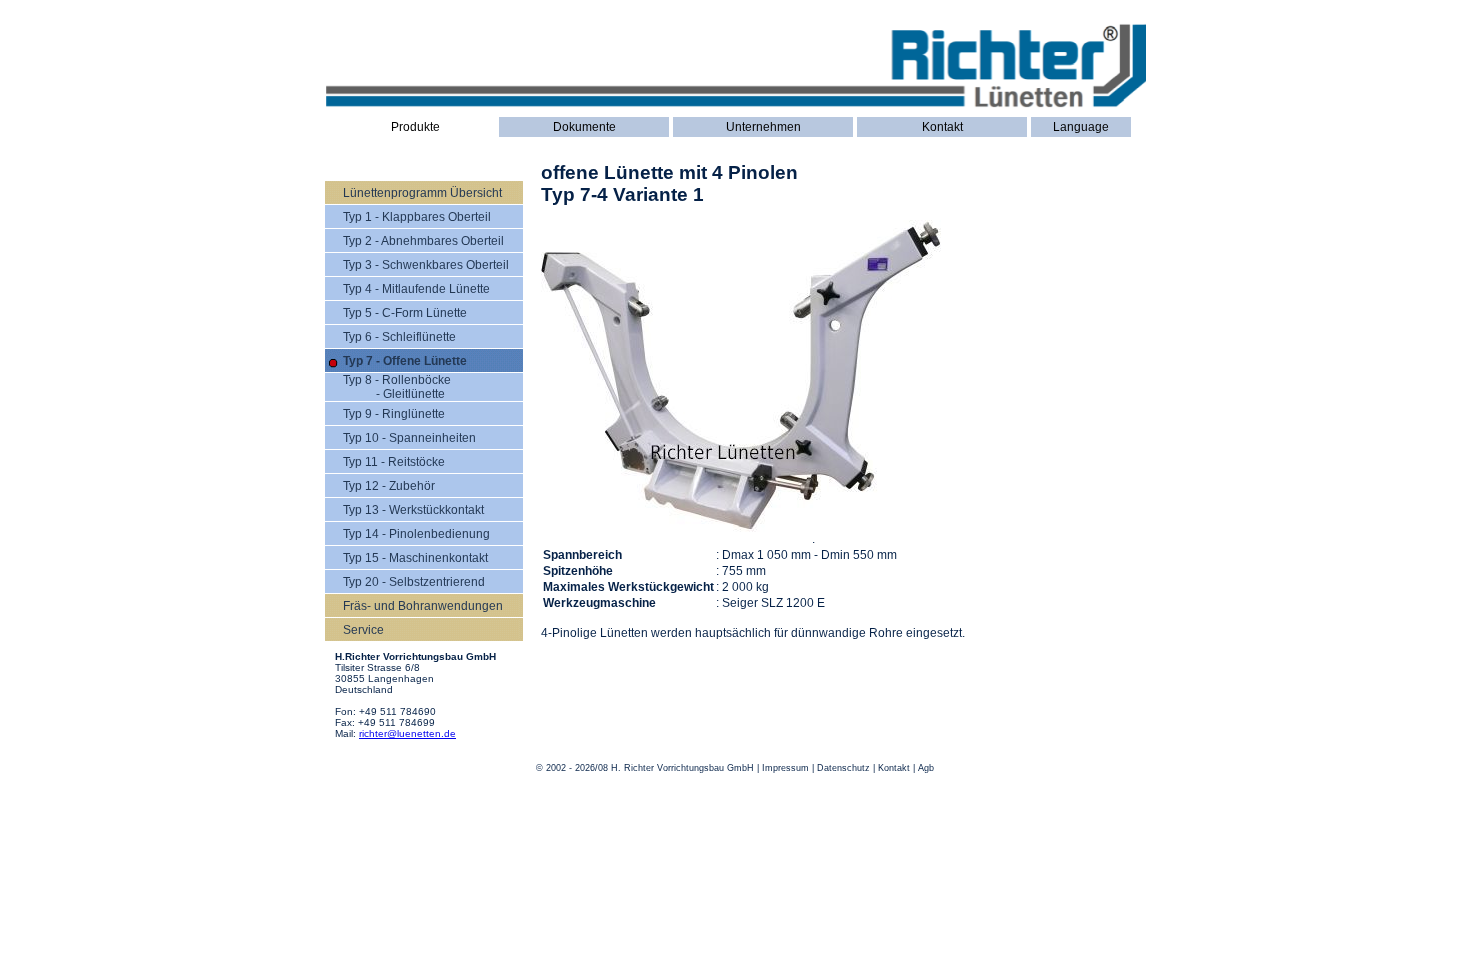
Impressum (785, 768)
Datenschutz (843, 768)
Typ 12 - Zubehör (389, 486)
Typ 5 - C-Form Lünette (405, 313)
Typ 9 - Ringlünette (394, 414)
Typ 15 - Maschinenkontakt (415, 558)
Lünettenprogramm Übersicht (422, 193)
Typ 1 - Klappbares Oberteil (417, 217)
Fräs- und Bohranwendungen (423, 606)
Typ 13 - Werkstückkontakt (413, 510)
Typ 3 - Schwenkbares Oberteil (426, 265)
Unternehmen (763, 127)
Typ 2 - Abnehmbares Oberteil (423, 241)
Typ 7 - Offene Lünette (405, 361)
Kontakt (942, 127)
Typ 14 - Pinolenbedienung (416, 534)
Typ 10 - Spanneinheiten (409, 438)
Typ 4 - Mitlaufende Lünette (416, 289)
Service (363, 630)
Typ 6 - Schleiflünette (399, 337)
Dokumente (584, 127)
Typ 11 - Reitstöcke (394, 462)
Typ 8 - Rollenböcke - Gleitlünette (397, 387)
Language (1081, 127)
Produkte (415, 127)
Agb (926, 768)
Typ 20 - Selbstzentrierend (414, 582)
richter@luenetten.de (407, 733)
